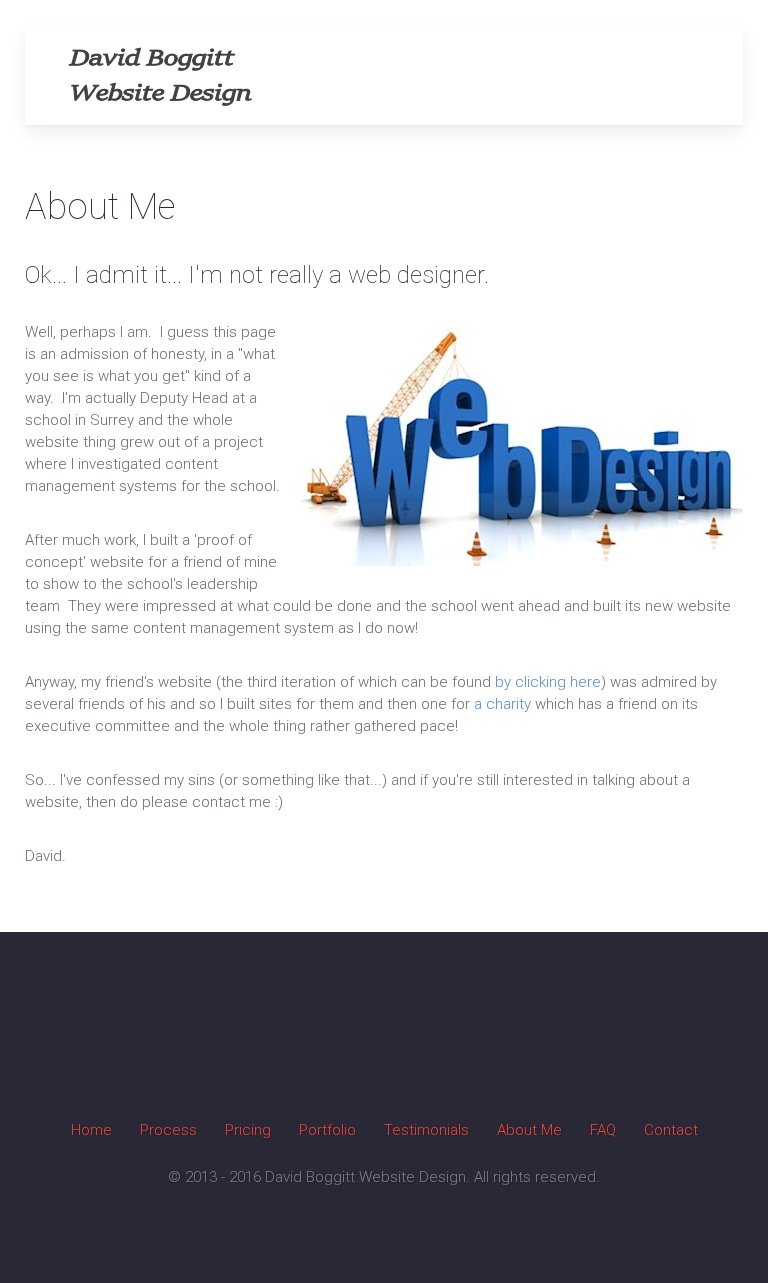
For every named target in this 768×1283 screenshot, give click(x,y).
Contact (671, 1130)
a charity (502, 704)
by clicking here (548, 682)
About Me (529, 1130)
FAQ (603, 1130)
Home (91, 1130)
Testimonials (426, 1130)
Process (168, 1130)
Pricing (248, 1130)
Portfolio (327, 1130)
